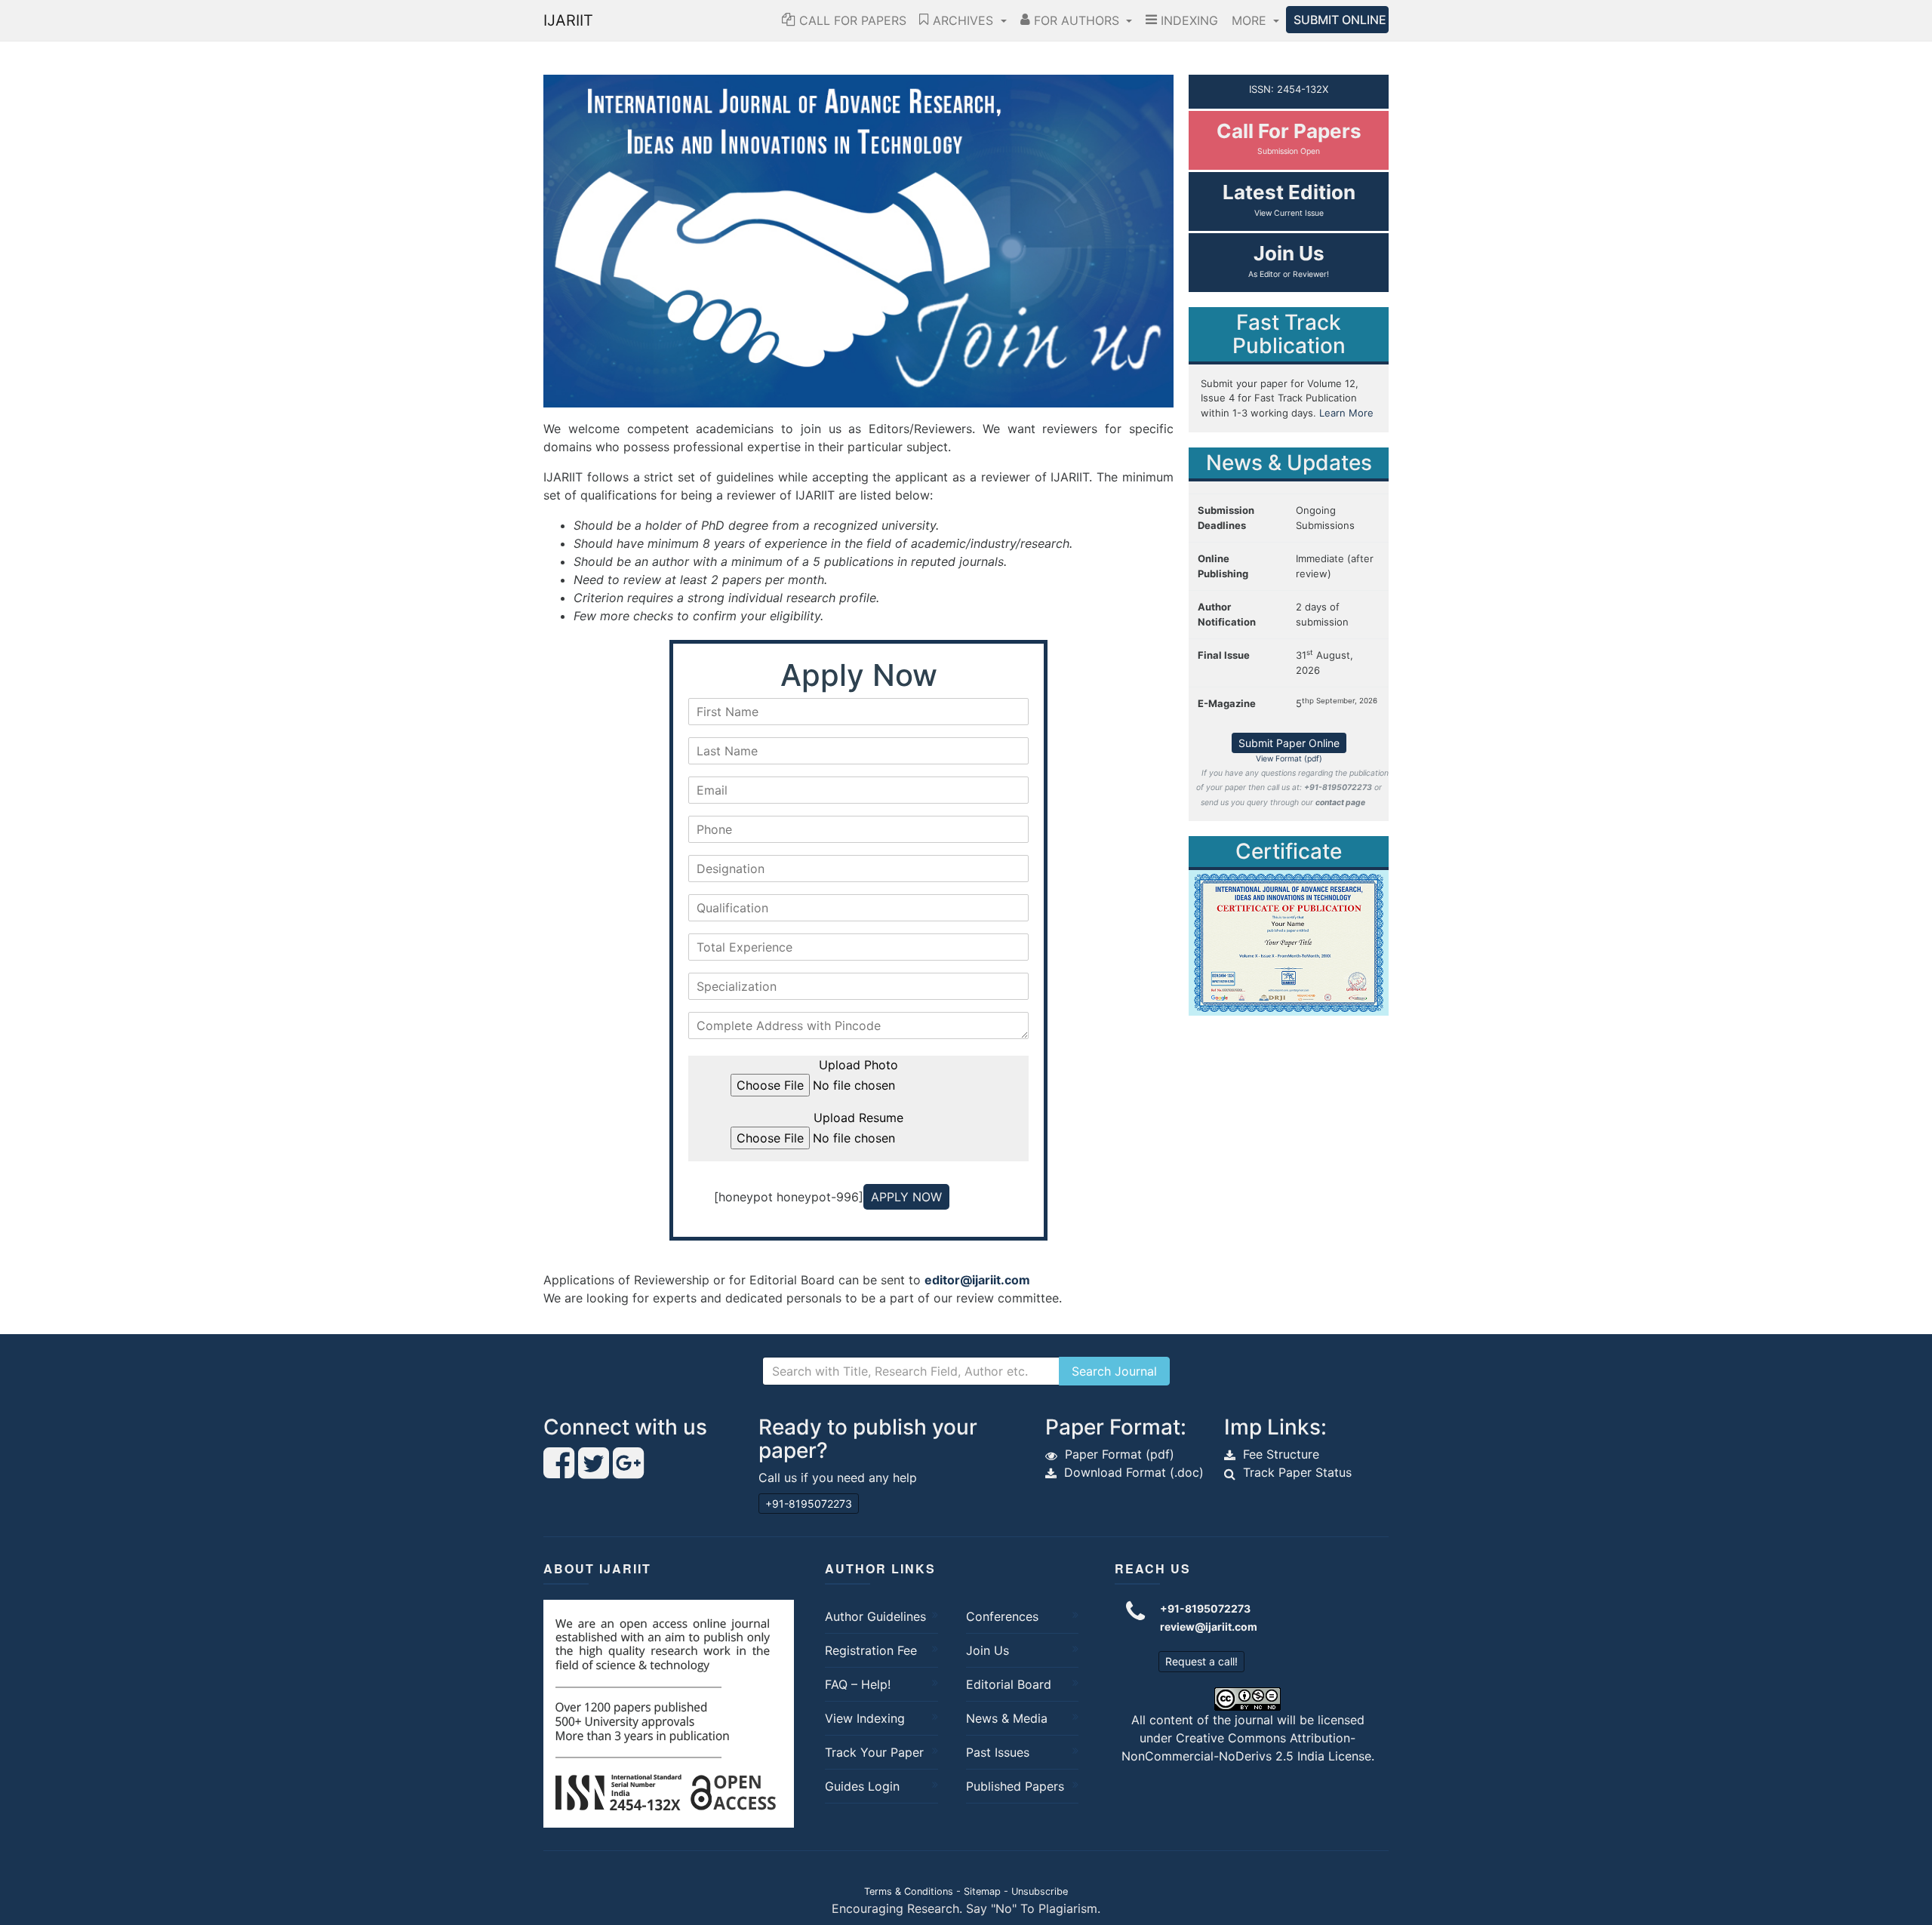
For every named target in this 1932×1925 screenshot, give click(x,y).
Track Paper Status (1297, 1472)
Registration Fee (871, 1650)
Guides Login (862, 1786)
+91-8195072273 (809, 1504)
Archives (963, 20)
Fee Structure (1281, 1454)
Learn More (1346, 413)
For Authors (1077, 20)
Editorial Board (1009, 1684)
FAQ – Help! (858, 1684)
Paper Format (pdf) (1120, 1454)
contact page (1340, 803)
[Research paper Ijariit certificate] (1289, 942)
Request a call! (1201, 1661)
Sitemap (982, 1891)
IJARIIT (568, 20)
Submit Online (1340, 20)
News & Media (1007, 1718)
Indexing (1188, 20)
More (1251, 20)
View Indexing (865, 1718)
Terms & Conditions (909, 1891)
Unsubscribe (1040, 1891)
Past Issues (998, 1752)
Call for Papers (851, 20)
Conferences (1002, 1616)
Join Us (988, 1650)
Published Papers (1015, 1786)
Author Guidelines (875, 1616)
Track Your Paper (874, 1752)
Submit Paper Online (1289, 743)
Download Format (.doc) (1134, 1472)
